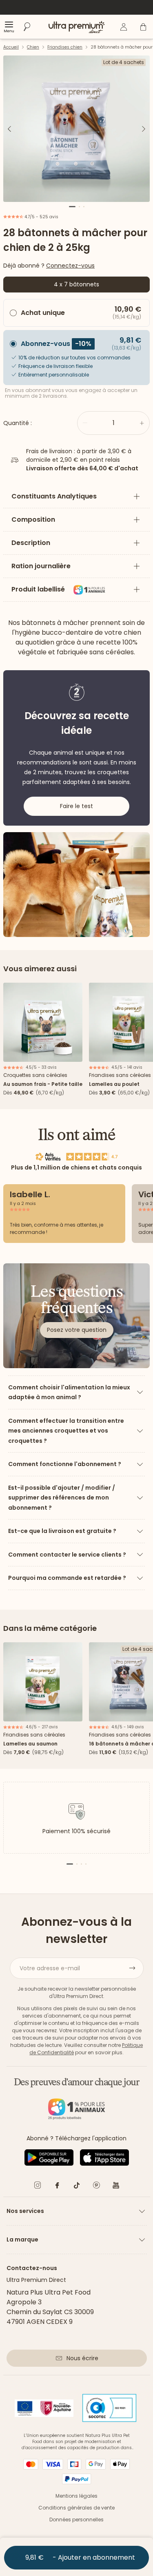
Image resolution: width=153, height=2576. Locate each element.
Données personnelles (76, 2520)
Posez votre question (77, 1330)
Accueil (11, 47)
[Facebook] (57, 2187)
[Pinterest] (96, 2187)
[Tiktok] (77, 2187)
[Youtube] (116, 2187)
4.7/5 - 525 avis (41, 217)
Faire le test (76, 806)
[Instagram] (38, 2187)
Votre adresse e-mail (50, 1968)
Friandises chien (65, 47)
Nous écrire (82, 2358)
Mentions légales (76, 2496)
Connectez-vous (70, 266)
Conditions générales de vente (76, 2508)
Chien (33, 47)
